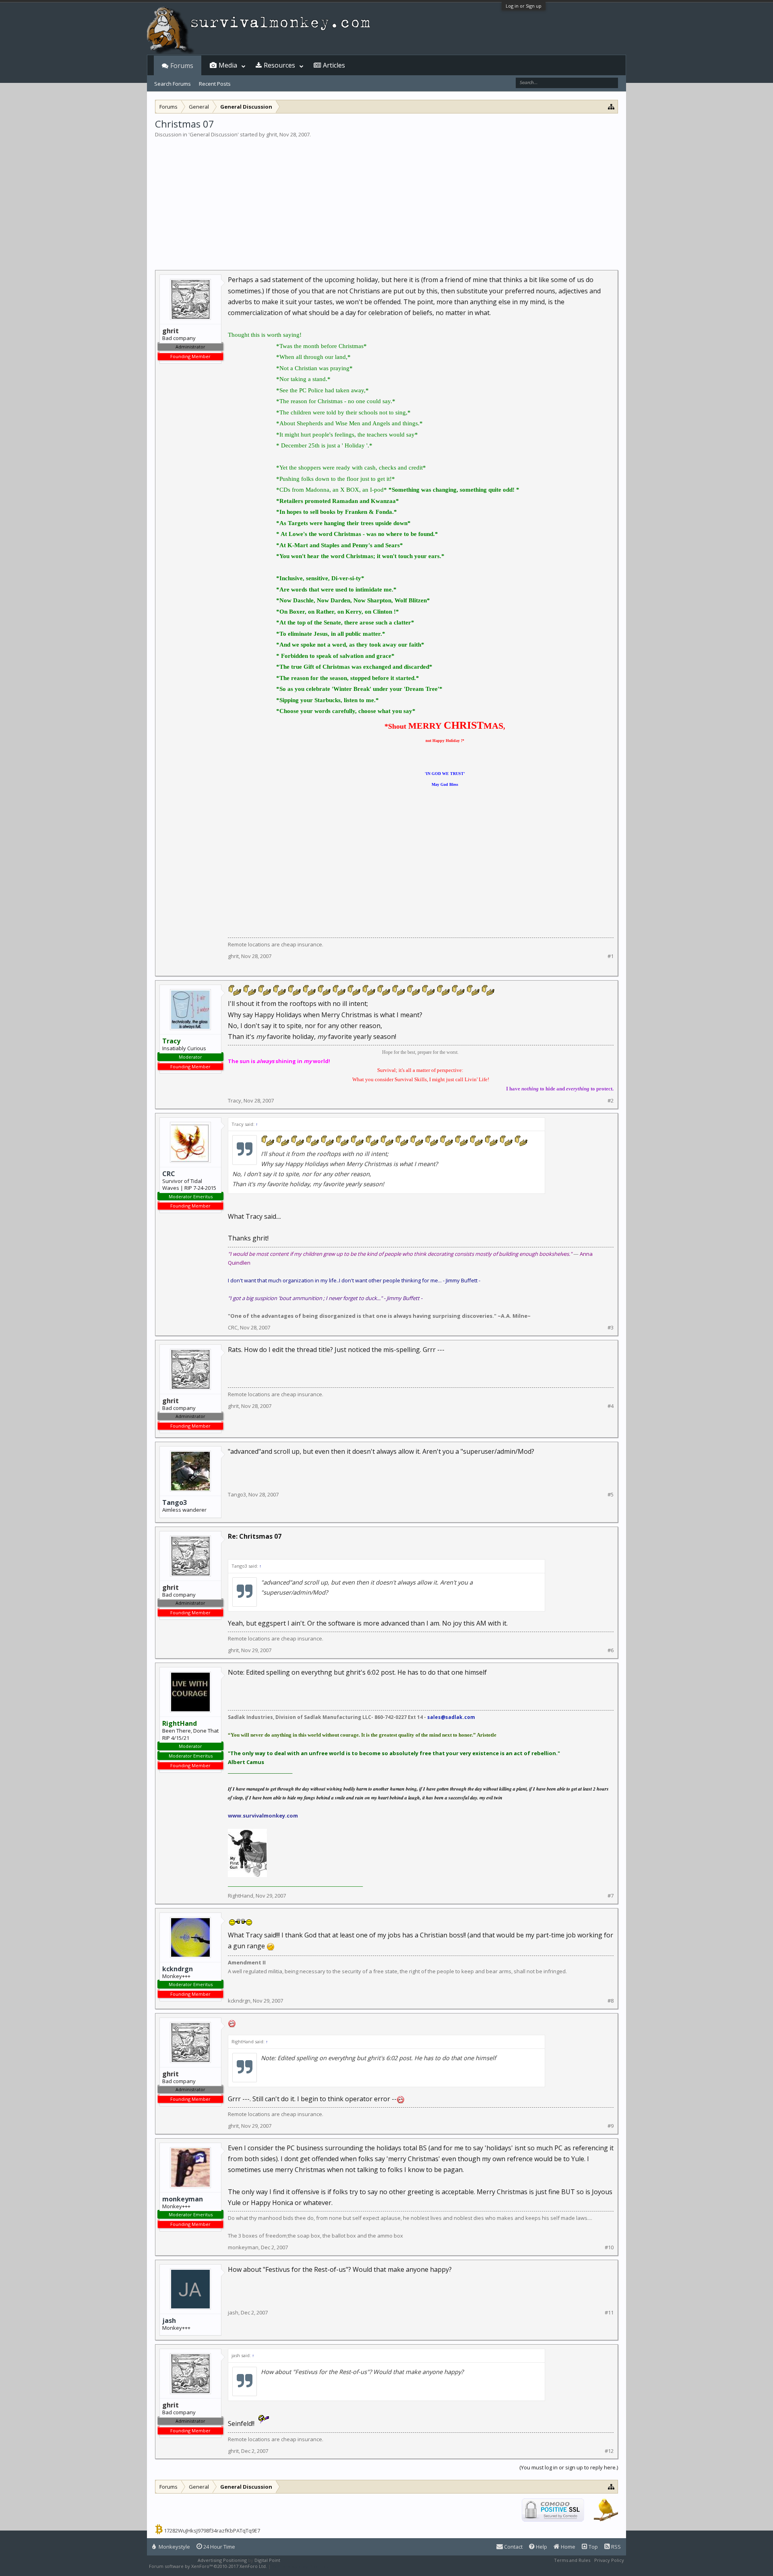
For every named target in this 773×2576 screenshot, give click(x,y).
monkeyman (183, 2199)
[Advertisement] (386, 199)
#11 (609, 2313)
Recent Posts (215, 84)
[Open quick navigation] (611, 106)
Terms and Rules (572, 2560)
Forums (182, 66)
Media (228, 65)
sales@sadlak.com (451, 1717)
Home (567, 2547)
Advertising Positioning (222, 2560)
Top (593, 2547)
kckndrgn (178, 1969)
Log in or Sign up (524, 6)
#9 (611, 2126)
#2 (611, 1101)
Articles (334, 65)
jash (169, 2320)
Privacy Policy (609, 2560)
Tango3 (175, 1502)
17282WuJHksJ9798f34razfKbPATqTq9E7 (212, 2531)
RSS (615, 2547)
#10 (609, 2247)
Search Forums (173, 84)
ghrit (272, 134)
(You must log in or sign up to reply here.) (569, 2467)
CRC (169, 1174)
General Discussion (214, 134)
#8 (611, 2001)
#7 (611, 1896)
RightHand (241, 1896)
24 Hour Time (219, 2547)
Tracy (235, 1100)
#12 (609, 2451)
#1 (611, 956)
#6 (611, 1650)
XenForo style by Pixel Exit (300, 2566)
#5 (611, 1495)
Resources (279, 65)
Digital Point (267, 2560)
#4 (611, 1406)
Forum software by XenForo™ (208, 2566)
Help (541, 2547)
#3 (611, 1328)
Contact (513, 2547)
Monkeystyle (174, 2547)
